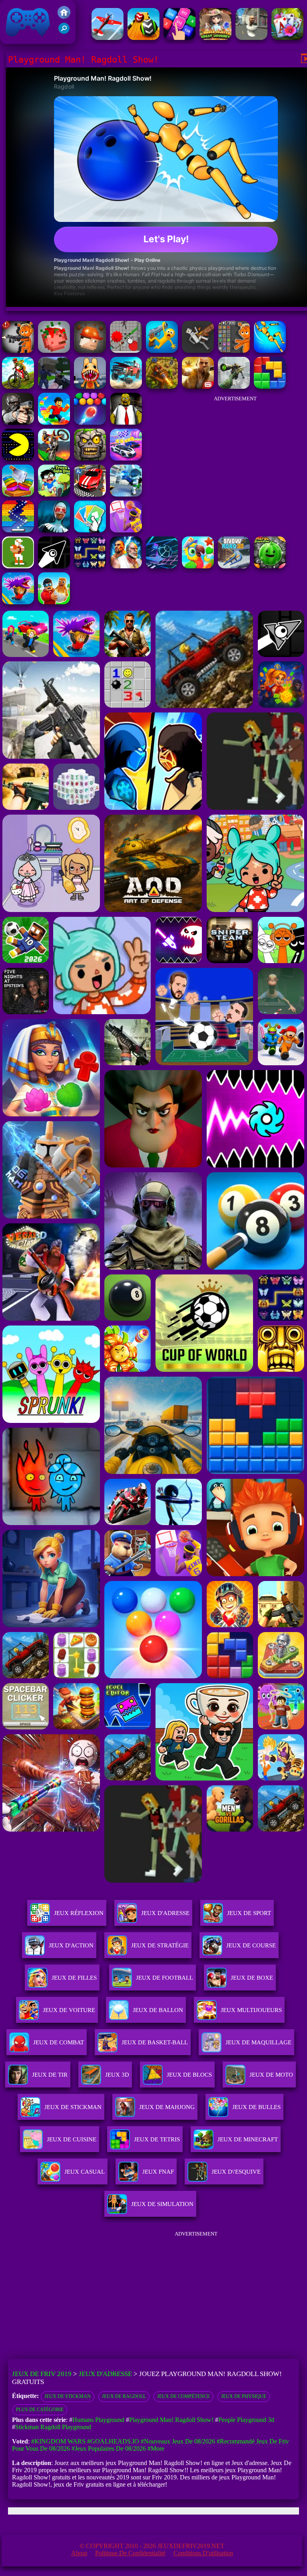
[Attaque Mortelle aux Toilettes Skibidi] (251, 38)
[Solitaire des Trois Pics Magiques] (287, 38)
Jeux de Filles (74, 1978)
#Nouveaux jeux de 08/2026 (178, 2441)
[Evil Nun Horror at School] (54, 530)
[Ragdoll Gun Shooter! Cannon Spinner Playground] (162, 351)
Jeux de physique (244, 2396)
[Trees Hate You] (54, 494)
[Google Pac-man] (18, 458)
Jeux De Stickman (68, 2396)
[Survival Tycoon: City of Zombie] (90, 458)
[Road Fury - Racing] (126, 387)
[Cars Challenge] (126, 458)
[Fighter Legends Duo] (126, 566)
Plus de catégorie (40, 2410)
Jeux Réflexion (79, 1913)
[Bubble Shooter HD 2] (90, 422)
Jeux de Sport (249, 1913)
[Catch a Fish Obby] (18, 602)
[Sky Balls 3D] (144, 38)
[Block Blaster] (270, 387)
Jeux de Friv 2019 (27, 40)
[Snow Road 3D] (234, 566)
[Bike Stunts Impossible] (54, 458)
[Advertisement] (235, 457)
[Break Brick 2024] (18, 530)
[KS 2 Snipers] (234, 387)
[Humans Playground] (90, 351)
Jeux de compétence (183, 2396)
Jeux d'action (71, 1945)
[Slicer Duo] (18, 494)
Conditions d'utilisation (203, 2553)
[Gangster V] (198, 387)
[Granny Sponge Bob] (126, 422)
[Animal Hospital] (90, 387)
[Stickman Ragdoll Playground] (198, 351)
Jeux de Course (251, 1945)
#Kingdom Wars (58, 2441)
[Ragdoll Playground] (54, 351)
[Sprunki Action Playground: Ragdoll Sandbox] (18, 351)
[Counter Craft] (54, 387)
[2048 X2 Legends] (179, 38)
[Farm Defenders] (162, 387)
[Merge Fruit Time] (270, 566)
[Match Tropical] (198, 566)
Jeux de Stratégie (160, 1945)
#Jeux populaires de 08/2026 (109, 2448)
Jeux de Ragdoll (124, 2396)
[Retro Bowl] (18, 566)
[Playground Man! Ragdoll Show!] (270, 351)
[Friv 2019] (64, 17)
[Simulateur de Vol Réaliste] (108, 38)
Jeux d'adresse (165, 1913)
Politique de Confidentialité (130, 2553)
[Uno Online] (90, 530)
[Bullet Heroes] (126, 494)
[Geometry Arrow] (54, 566)
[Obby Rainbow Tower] (54, 422)
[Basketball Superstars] (126, 530)
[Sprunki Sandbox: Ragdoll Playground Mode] (234, 351)
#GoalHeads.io (113, 2441)
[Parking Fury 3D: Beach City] (90, 494)
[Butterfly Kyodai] (90, 566)
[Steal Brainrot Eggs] (54, 602)
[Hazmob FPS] (18, 422)
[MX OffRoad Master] (18, 387)
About (79, 2553)
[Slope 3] (162, 566)
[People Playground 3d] (126, 351)
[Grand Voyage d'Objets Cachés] (215, 38)
